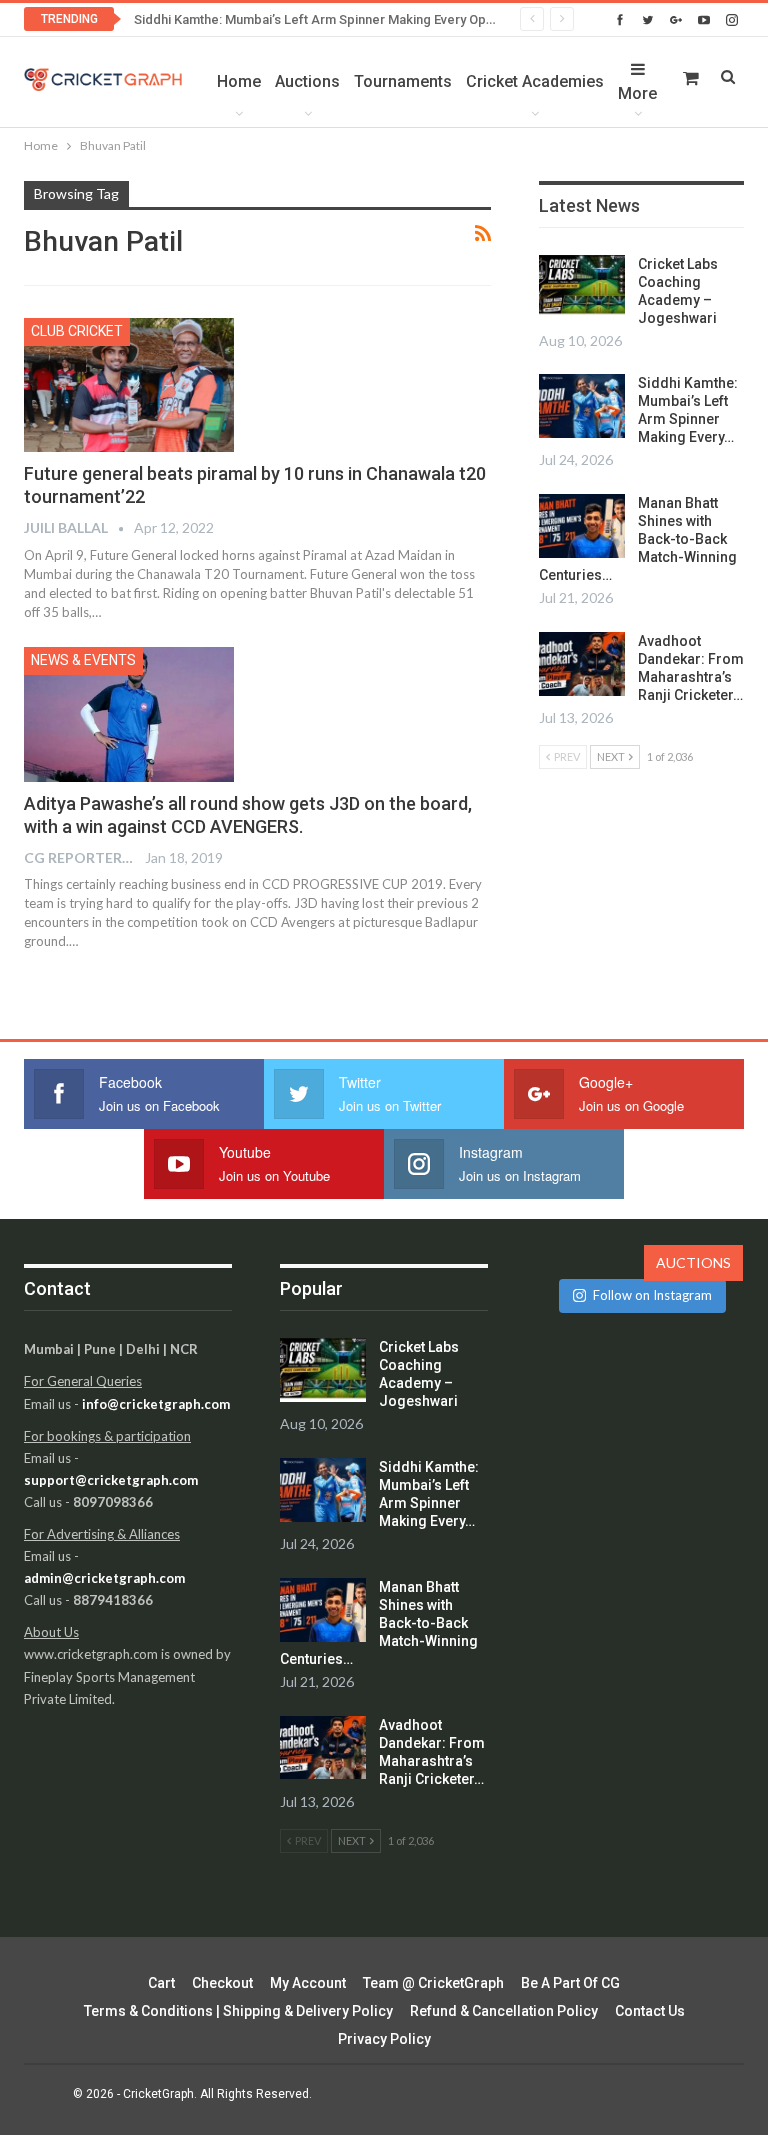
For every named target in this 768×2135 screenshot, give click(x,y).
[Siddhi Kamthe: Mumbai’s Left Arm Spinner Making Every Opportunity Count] (582, 406)
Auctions (307, 81)
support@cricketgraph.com (111, 1480)
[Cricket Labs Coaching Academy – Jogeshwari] (582, 287)
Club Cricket (77, 331)
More (637, 93)
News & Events (83, 660)
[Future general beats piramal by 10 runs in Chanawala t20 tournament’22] (129, 385)
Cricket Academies (535, 81)
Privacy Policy (384, 2039)
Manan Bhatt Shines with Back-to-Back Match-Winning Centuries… (638, 539)
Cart (161, 1983)
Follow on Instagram (652, 1295)
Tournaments (403, 81)
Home (239, 81)
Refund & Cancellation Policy (504, 2011)
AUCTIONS (693, 1262)
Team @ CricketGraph (433, 1983)
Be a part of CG (570, 1983)
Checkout (222, 1983)
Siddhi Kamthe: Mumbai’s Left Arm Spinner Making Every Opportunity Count (355, 19)
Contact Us (650, 2011)
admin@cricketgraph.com (104, 1578)
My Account (308, 1983)
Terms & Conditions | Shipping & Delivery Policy (238, 2011)
